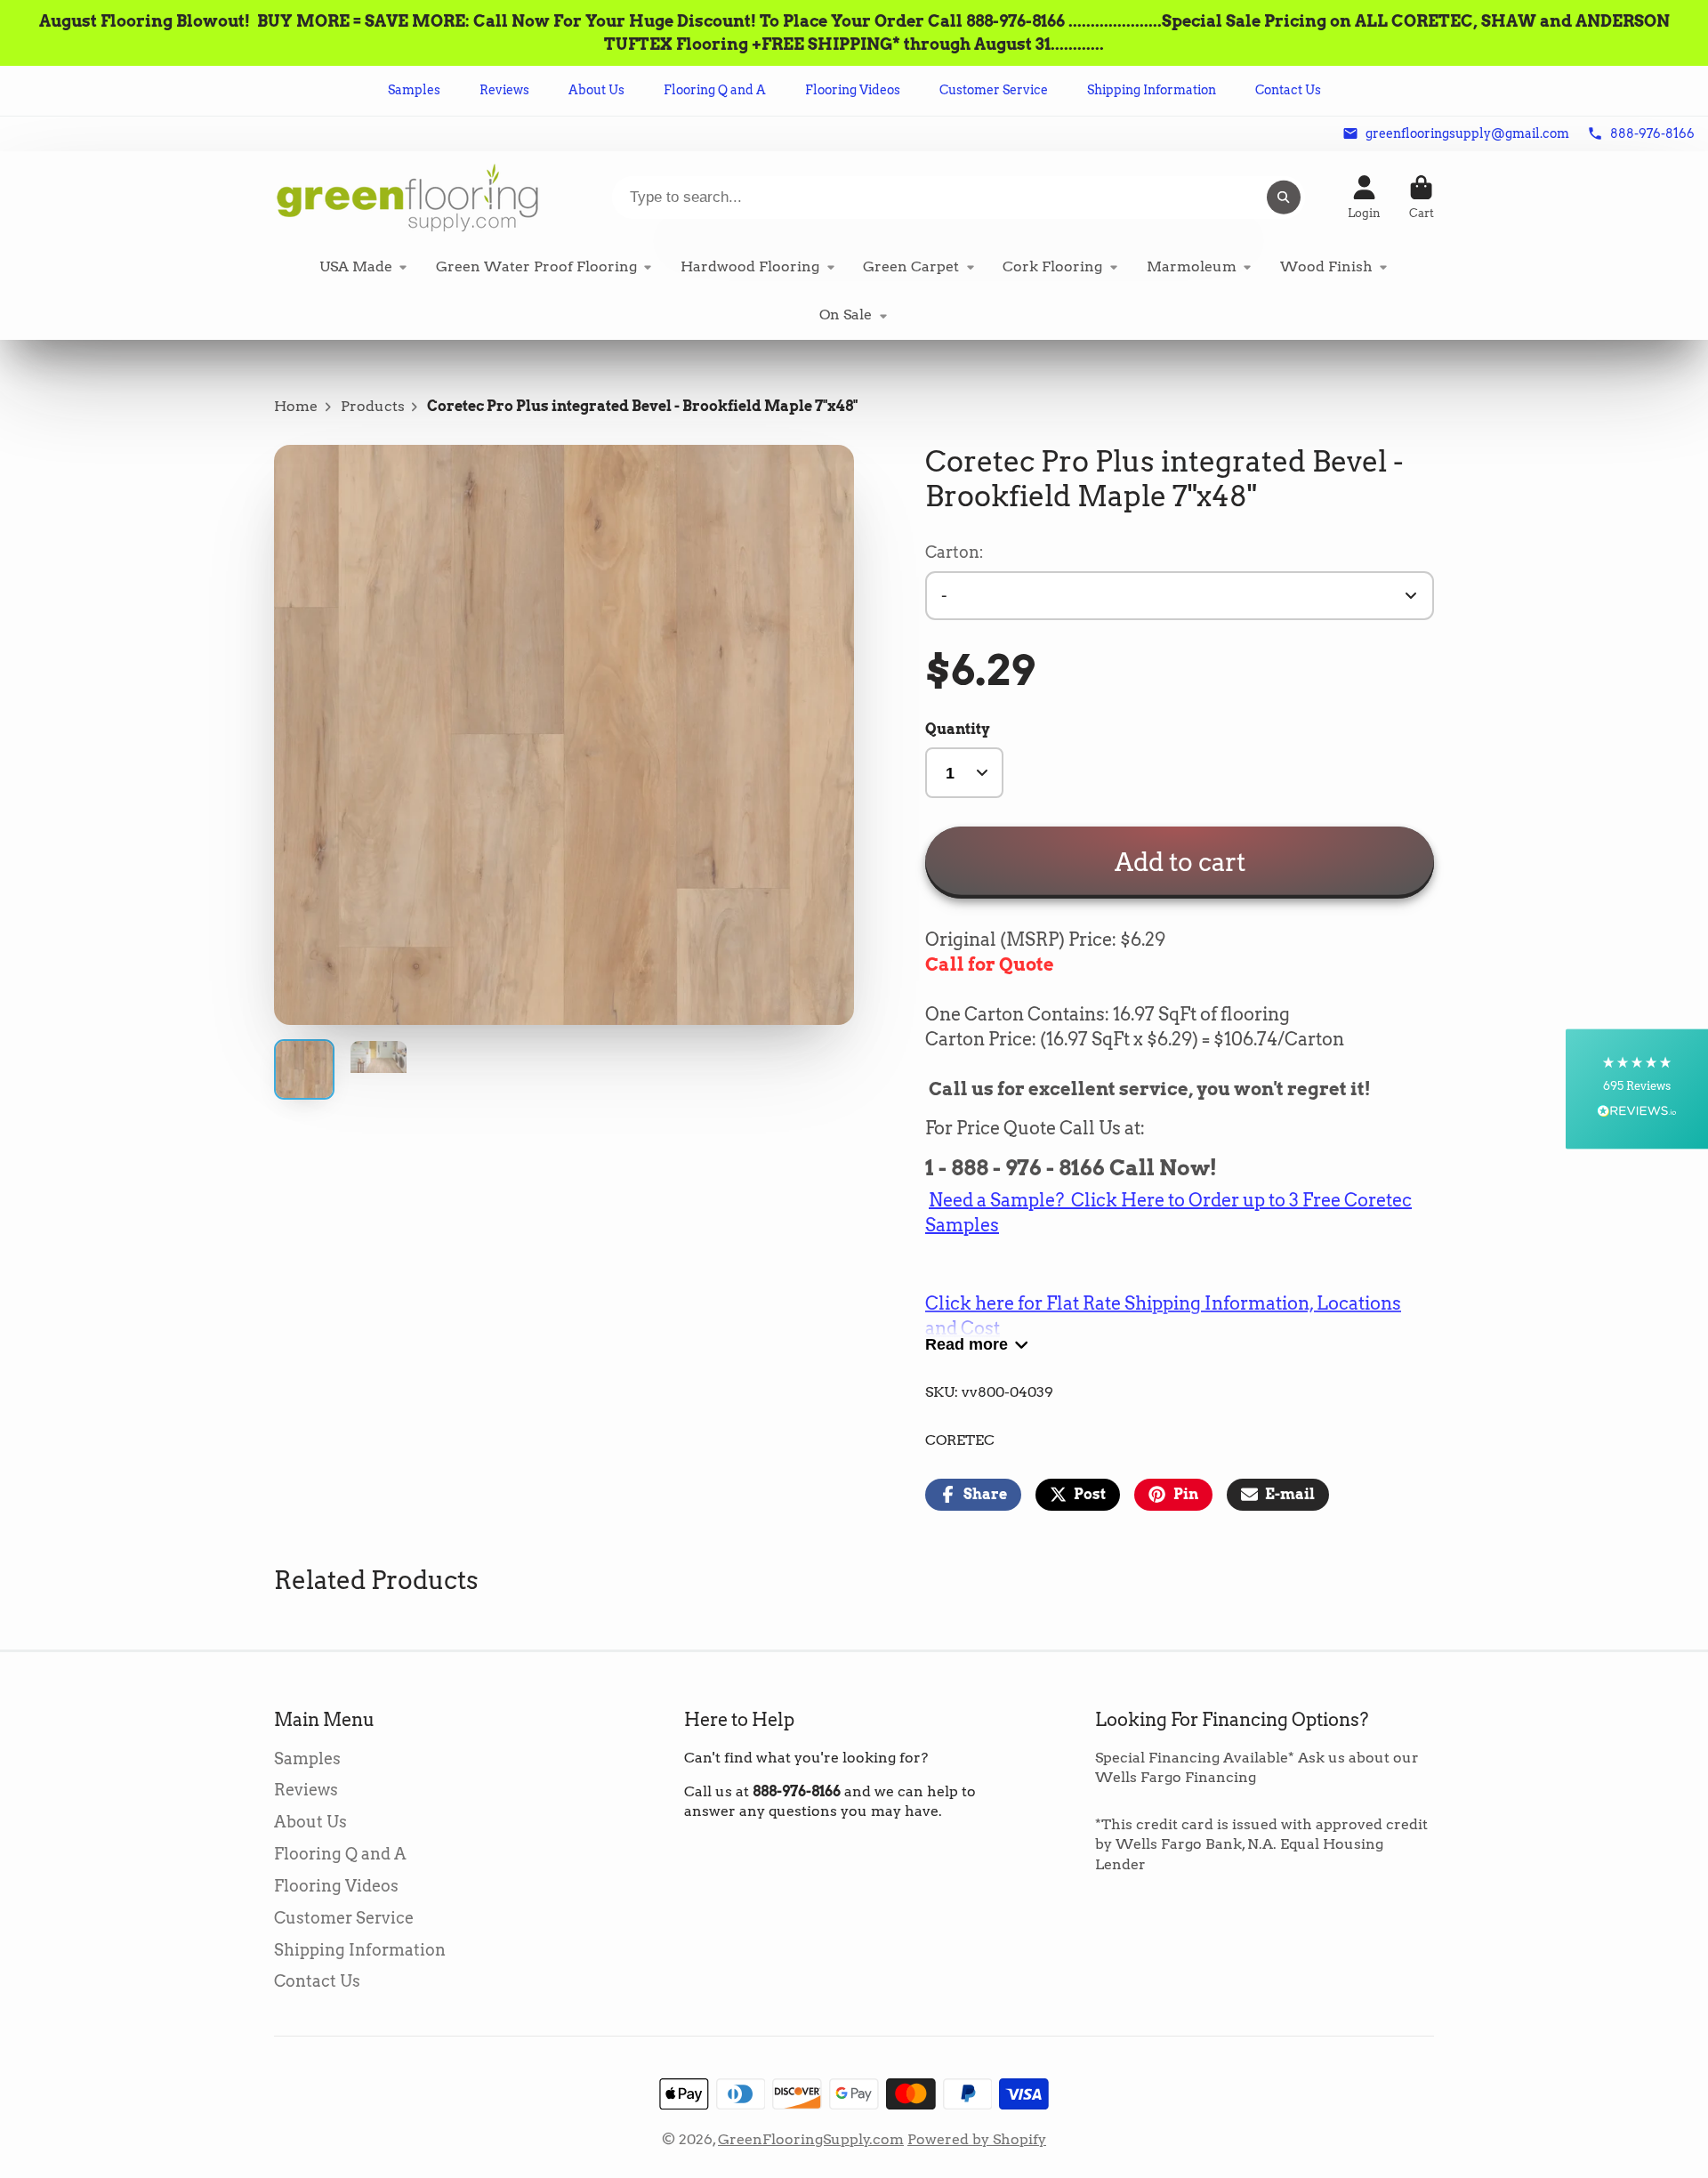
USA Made (356, 266)
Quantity (958, 729)
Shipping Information (1152, 90)
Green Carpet (911, 266)
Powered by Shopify (977, 2139)
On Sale (846, 315)
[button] (1637, 1089)
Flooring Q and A (715, 90)
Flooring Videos (853, 90)
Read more (967, 1344)
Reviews (504, 90)
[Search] (1284, 198)
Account (1364, 198)
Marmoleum (1192, 266)
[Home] (407, 197)
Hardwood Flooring (750, 266)
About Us (596, 90)
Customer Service (994, 90)
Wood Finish (1326, 266)
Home (296, 406)
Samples (414, 90)
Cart (1422, 198)
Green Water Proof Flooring (536, 266)
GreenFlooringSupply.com (811, 2139)
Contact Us (1288, 90)
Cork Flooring (1052, 266)
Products (373, 406)
